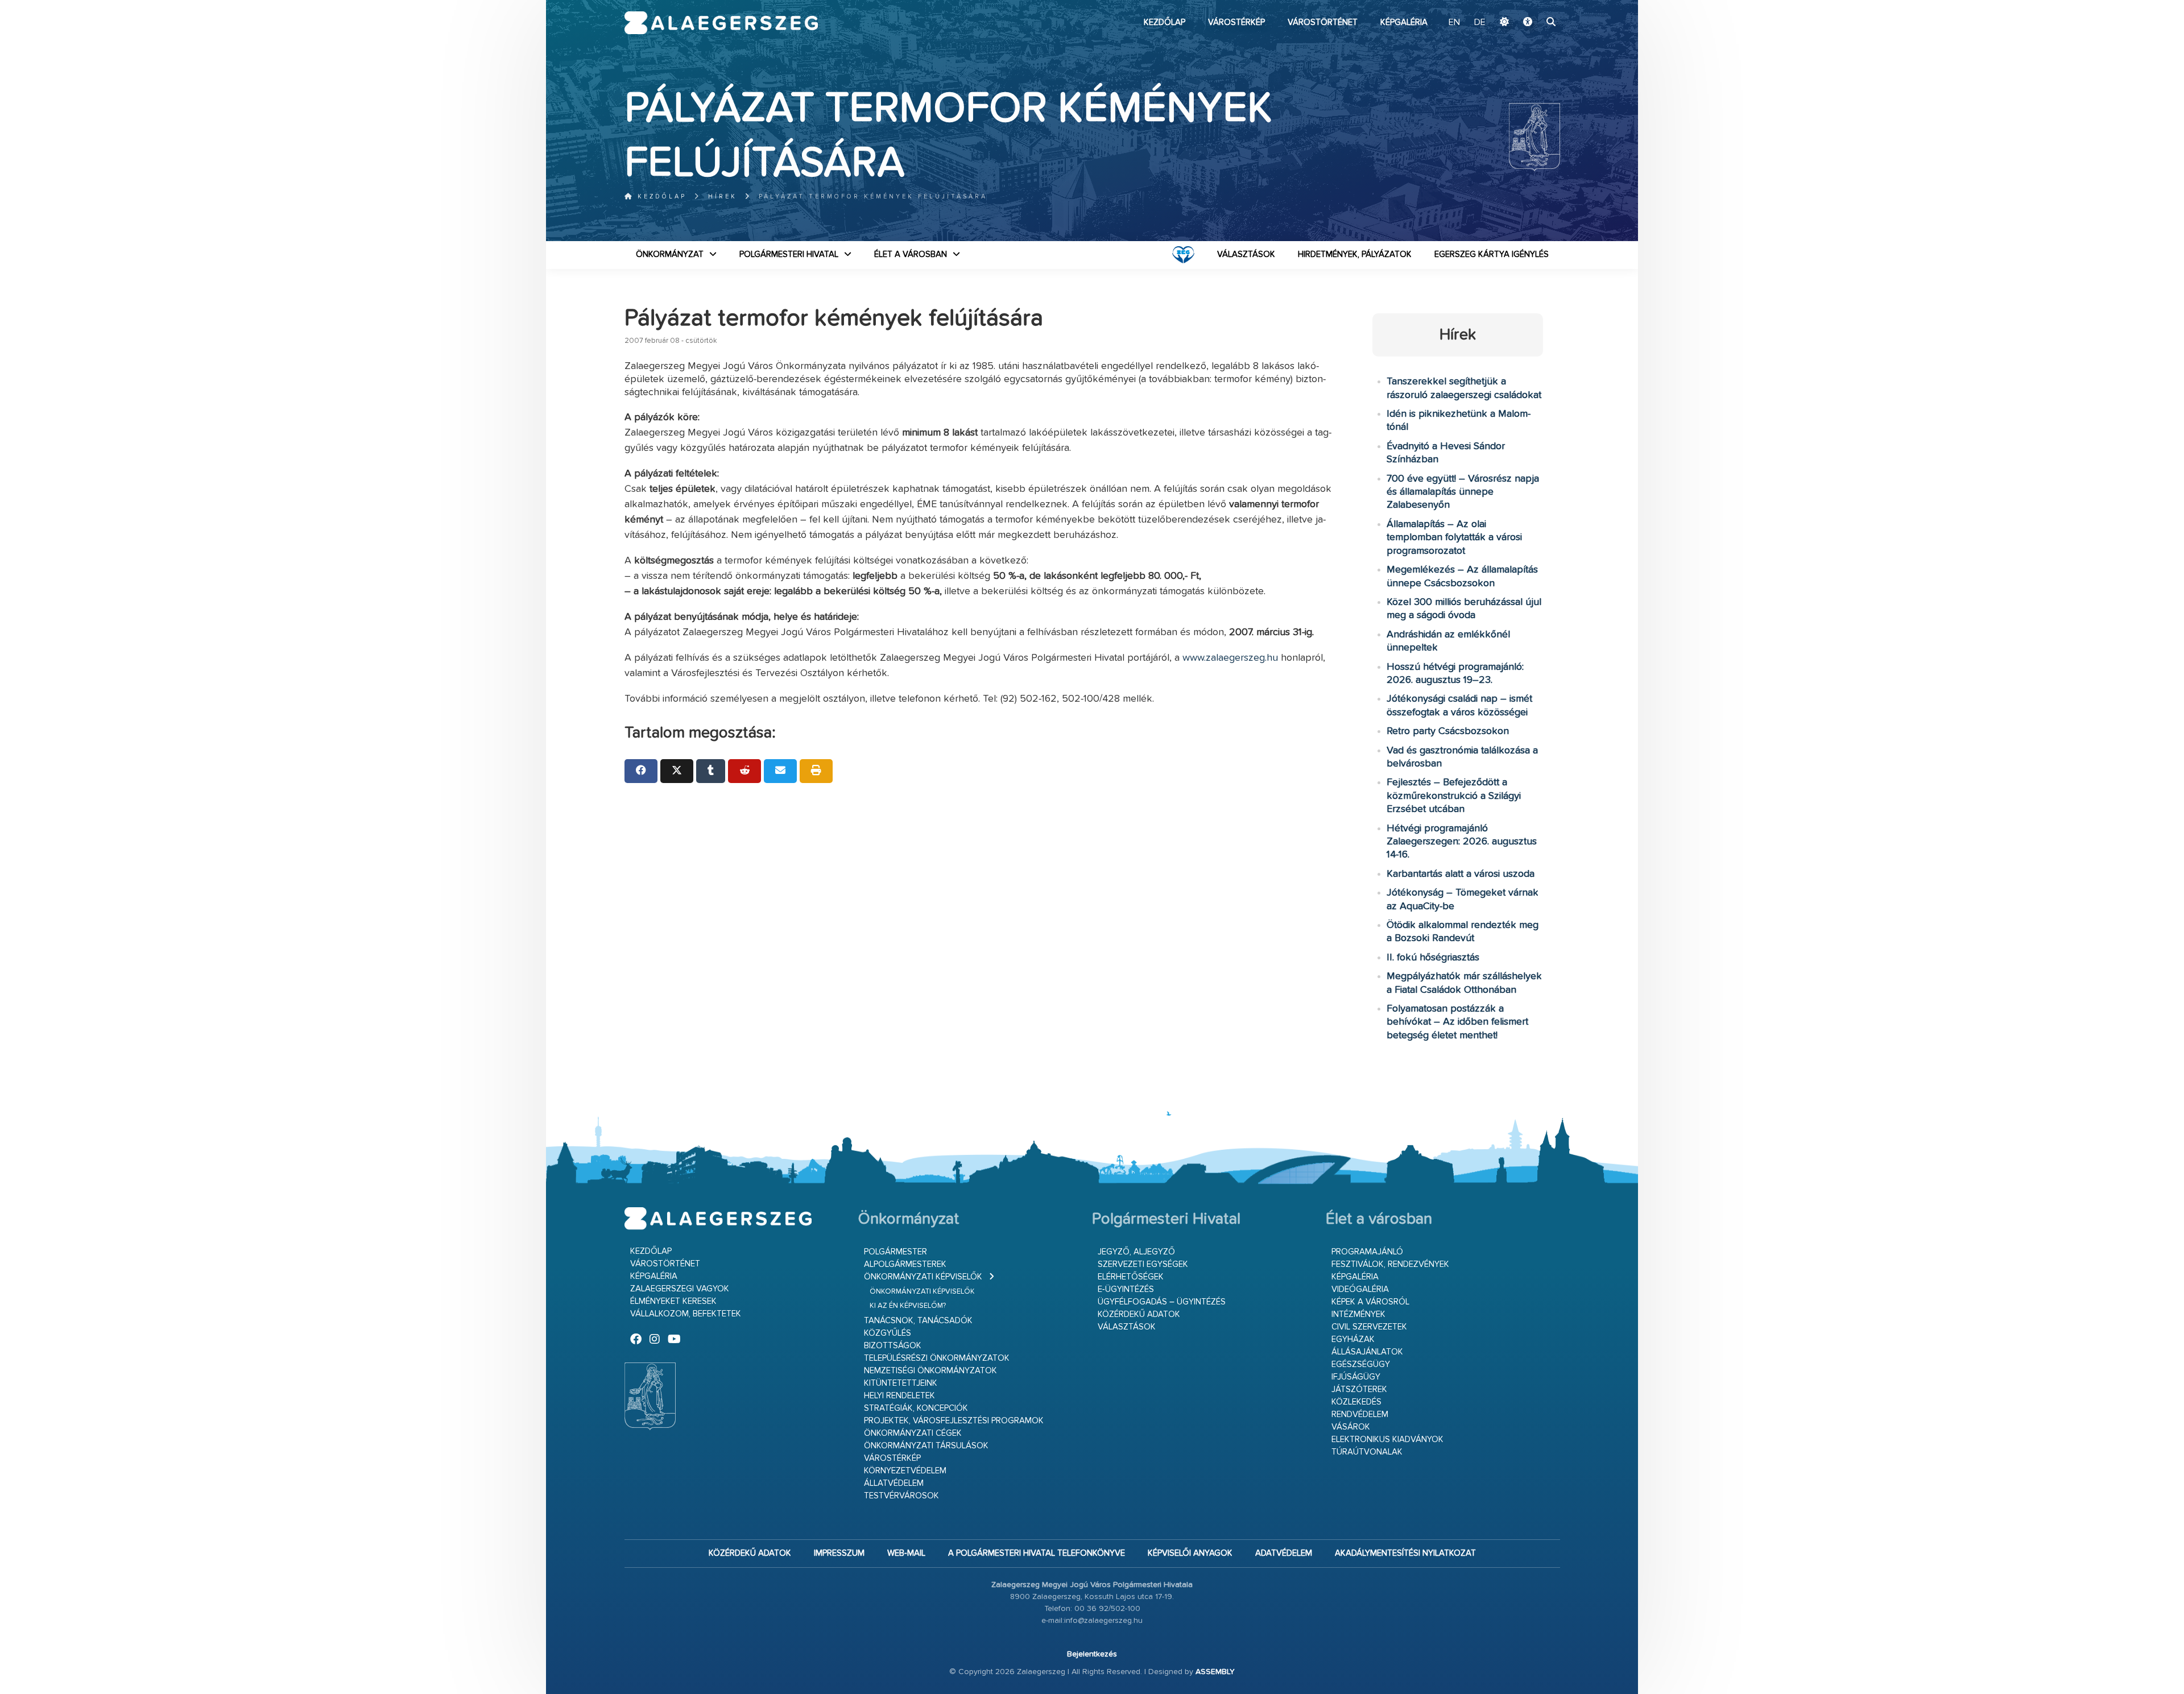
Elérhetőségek (1131, 1277)
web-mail (906, 1553)
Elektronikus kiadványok (1387, 1440)
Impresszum (839, 1553)
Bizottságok (893, 1346)
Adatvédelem (1284, 1553)
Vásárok (1351, 1427)
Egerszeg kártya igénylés (1492, 254)
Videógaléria (1360, 1289)
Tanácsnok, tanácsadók (918, 1321)
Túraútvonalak (1367, 1452)
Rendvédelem (1360, 1415)
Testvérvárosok (901, 1496)
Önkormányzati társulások (926, 1446)
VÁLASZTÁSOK (1246, 254)
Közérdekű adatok (1139, 1314)
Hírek (723, 196)
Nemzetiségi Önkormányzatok (930, 1371)
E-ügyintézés (1126, 1289)
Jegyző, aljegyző (1136, 1252)
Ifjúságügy (1356, 1377)
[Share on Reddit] (744, 771)
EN (1454, 23)
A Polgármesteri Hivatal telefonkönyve (1037, 1553)
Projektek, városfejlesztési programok (954, 1421)
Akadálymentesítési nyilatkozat (1405, 1553)
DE (1480, 23)
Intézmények (1358, 1314)
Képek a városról (1370, 1302)
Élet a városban (911, 254)
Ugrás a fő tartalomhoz (1532, 5)
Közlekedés (1356, 1402)
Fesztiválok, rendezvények (1390, 1264)
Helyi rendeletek (899, 1396)
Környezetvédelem (905, 1471)
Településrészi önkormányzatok (937, 1358)
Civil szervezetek (1369, 1327)
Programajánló (1367, 1252)
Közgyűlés (888, 1333)
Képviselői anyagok (1190, 1553)
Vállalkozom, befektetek (686, 1314)
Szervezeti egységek (1143, 1264)
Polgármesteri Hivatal (789, 254)
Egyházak (1353, 1339)
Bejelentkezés (1092, 1654)
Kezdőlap (1165, 22)
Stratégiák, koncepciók (916, 1408)
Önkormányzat (670, 254)
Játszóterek (1359, 1389)
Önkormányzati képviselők (923, 1277)
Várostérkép (1236, 22)
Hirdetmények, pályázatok (1355, 254)
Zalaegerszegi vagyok (680, 1289)
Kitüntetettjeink (901, 1383)
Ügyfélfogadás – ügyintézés (1162, 1302)
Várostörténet (1323, 22)
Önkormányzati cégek (913, 1433)
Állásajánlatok (1367, 1352)
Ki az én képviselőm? (908, 1306)
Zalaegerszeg (721, 23)
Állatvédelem (894, 1483)
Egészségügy (1361, 1364)
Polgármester (895, 1252)
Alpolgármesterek (905, 1264)
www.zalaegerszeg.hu (1230, 658)
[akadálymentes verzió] (1528, 23)
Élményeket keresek (673, 1301)
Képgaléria (1404, 22)
